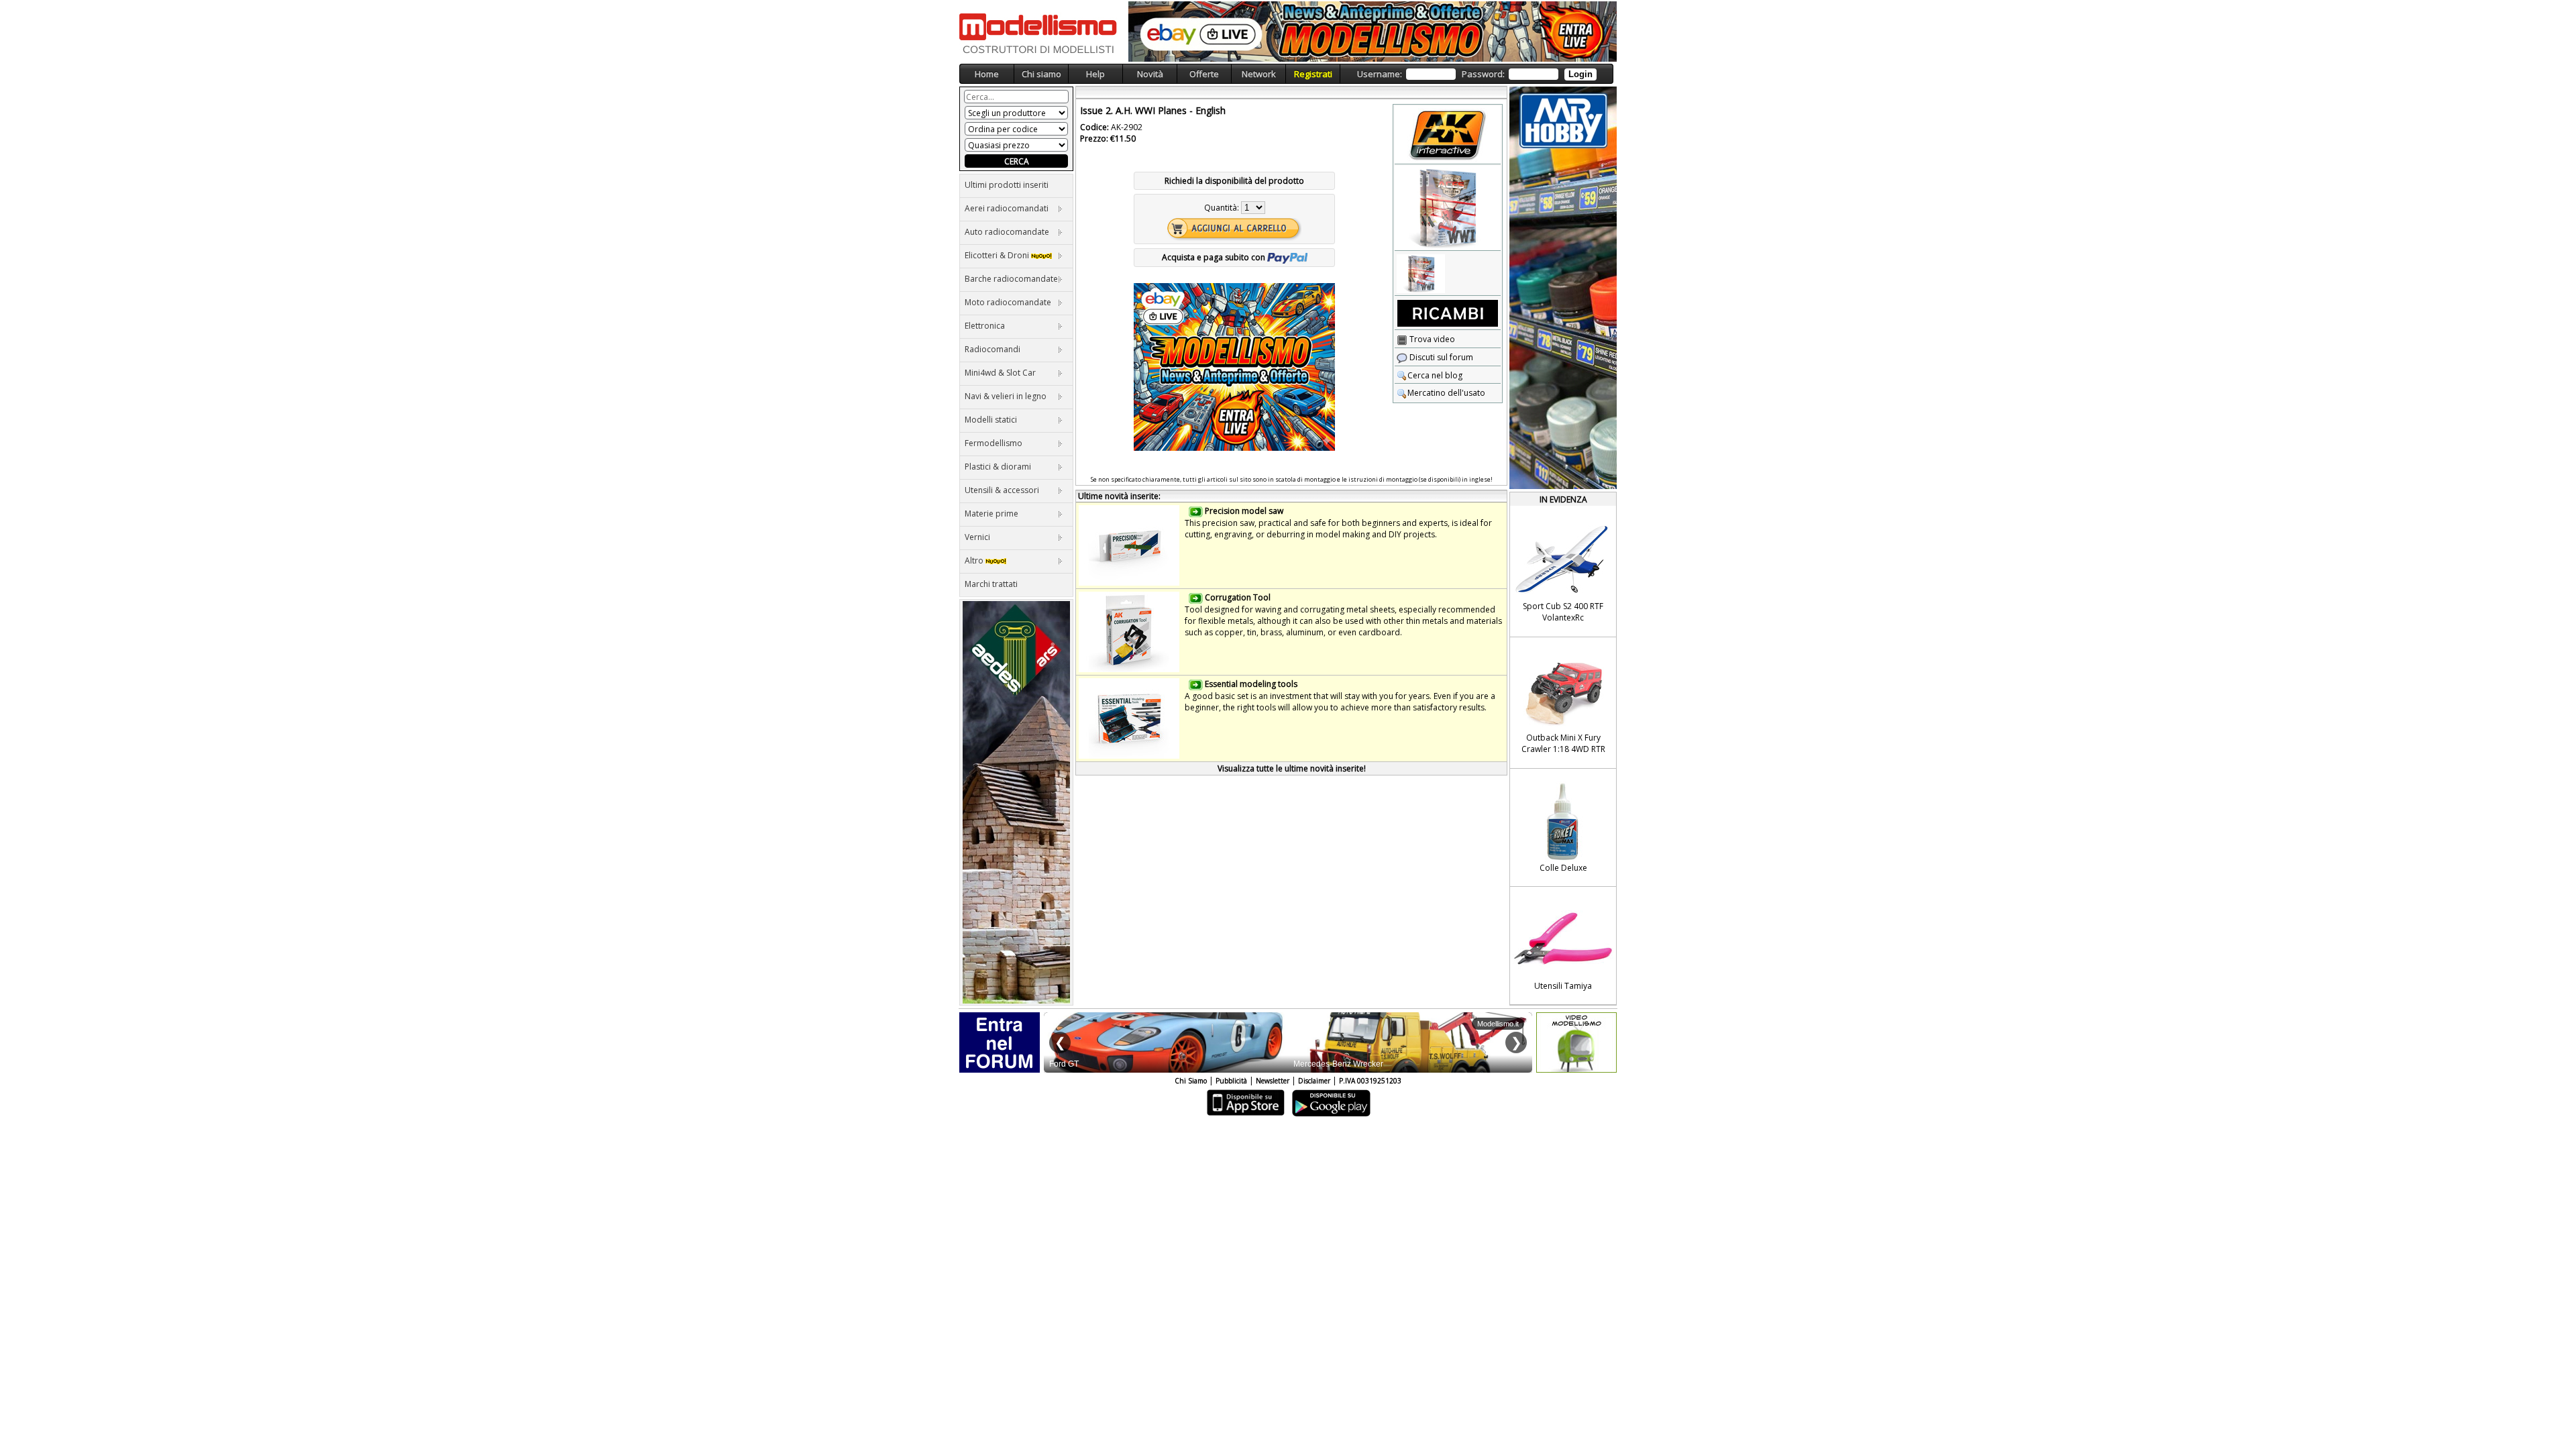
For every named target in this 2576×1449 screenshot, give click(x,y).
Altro (975, 560)
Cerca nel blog (1435, 375)
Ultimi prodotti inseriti (1007, 185)
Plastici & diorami (998, 467)
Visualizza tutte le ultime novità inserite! (1292, 768)
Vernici (977, 537)
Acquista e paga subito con (1215, 257)
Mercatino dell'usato (1446, 393)
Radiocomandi (992, 349)
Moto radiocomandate (1008, 302)
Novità (1150, 74)
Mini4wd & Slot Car (1000, 373)
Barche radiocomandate (1011, 279)
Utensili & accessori (1002, 490)
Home (987, 74)
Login (1580, 74)
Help (1095, 74)
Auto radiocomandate (1007, 232)
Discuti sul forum (1440, 357)
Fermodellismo (994, 443)
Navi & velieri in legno (1006, 396)
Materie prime (991, 514)
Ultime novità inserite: (1119, 496)
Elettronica (985, 326)
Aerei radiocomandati (1007, 208)
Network (1259, 74)
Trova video (1431, 339)
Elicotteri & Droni (998, 255)
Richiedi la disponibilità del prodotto (1234, 181)
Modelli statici (991, 420)
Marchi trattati (991, 584)
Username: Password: (1475, 74)
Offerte (1204, 74)
